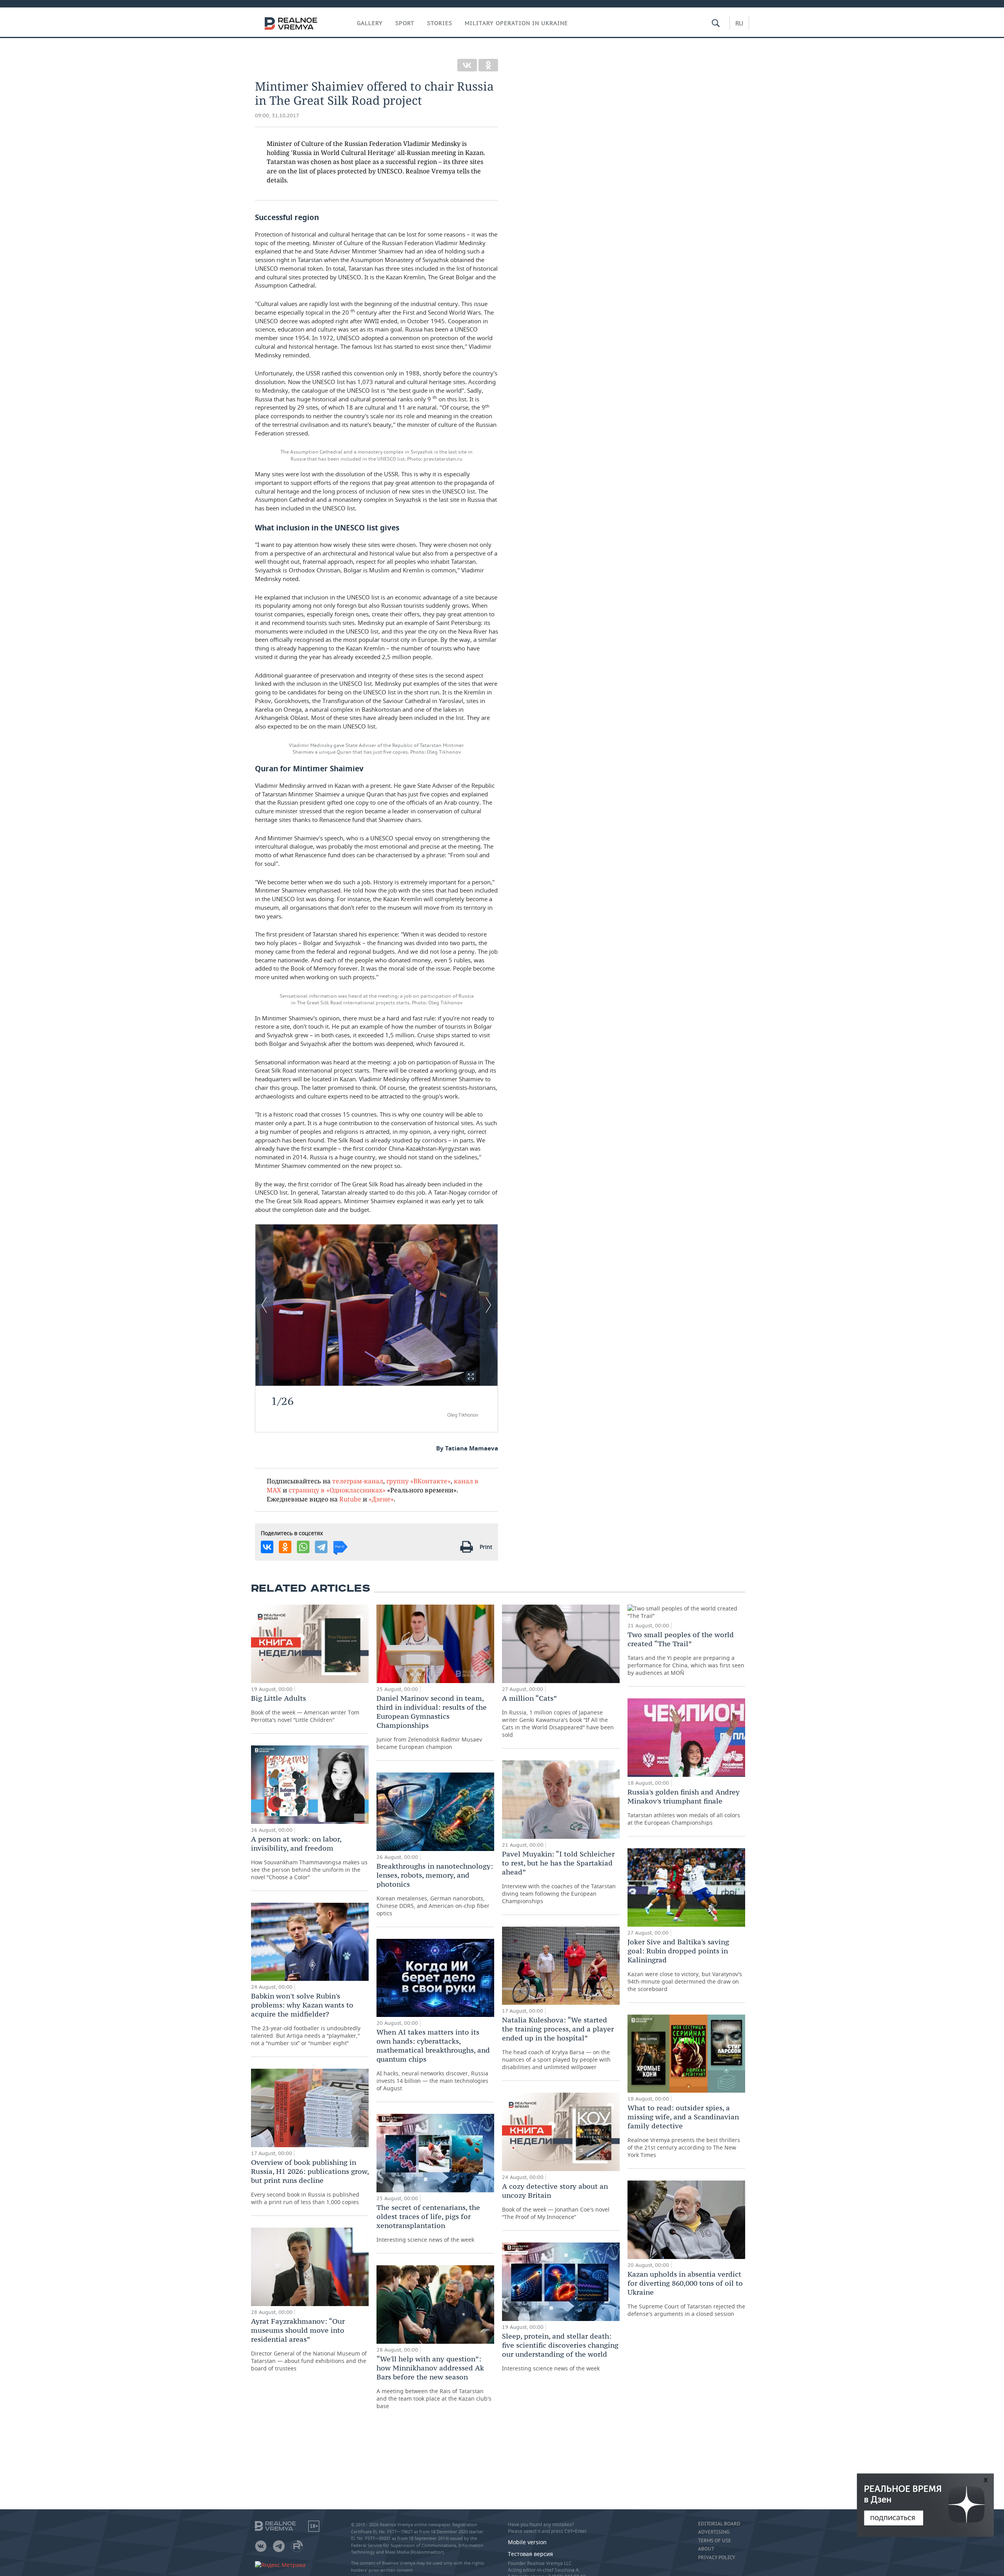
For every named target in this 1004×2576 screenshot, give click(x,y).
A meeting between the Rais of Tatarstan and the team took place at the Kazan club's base (434, 2382)
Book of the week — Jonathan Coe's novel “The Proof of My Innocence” (556, 2201)
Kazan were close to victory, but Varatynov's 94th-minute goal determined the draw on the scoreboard (685, 1965)
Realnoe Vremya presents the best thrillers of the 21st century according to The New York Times (684, 2131)
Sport (405, 23)
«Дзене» (381, 1499)
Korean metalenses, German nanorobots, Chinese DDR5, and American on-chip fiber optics (435, 1889)
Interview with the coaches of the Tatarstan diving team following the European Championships (559, 1877)
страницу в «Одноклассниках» (337, 1490)
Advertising (714, 2532)
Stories (440, 23)
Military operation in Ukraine (516, 23)
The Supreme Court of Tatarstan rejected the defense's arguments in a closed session (686, 2294)
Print (486, 1547)
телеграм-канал (358, 1481)
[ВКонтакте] (467, 65)
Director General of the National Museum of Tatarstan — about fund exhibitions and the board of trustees (309, 2344)
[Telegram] (321, 1547)
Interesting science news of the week (428, 2223)
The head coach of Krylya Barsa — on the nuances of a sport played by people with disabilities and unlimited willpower (558, 2043)
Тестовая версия (530, 2554)
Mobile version (527, 2542)
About (706, 2549)
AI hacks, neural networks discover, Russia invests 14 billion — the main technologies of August (433, 2060)
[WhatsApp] (303, 1547)
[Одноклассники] (488, 65)
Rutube (350, 1499)
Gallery (370, 23)
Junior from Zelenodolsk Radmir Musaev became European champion (432, 1722)
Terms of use (715, 2541)
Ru (739, 23)
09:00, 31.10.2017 (277, 116)
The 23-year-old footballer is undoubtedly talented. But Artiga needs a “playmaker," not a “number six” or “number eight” (306, 2019)
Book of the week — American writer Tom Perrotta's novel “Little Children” (305, 1709)
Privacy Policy (717, 2558)
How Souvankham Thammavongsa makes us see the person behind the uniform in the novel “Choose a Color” (309, 1858)
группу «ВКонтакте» (418, 1481)
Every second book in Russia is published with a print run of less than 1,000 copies (310, 2182)
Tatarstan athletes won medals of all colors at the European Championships (684, 1807)
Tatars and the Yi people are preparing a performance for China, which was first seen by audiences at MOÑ (686, 1653)
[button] (471, 1376)
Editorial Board (719, 2524)
